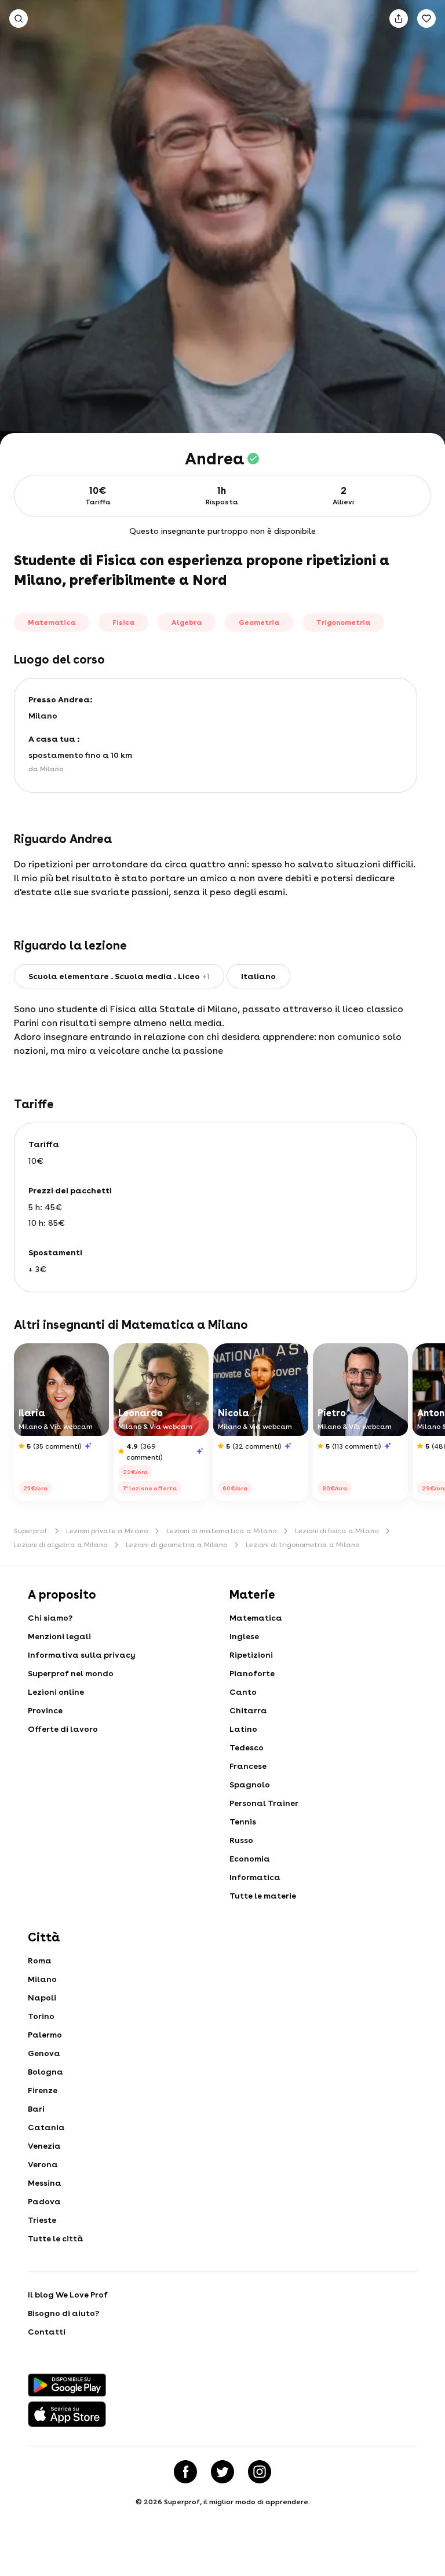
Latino (243, 1729)
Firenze (43, 2090)
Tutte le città (56, 2238)
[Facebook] (185, 2472)
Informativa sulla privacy (82, 1655)
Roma (40, 1961)
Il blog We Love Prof (68, 2295)
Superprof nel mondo (71, 1673)
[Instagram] (260, 2472)
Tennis (243, 1822)
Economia (250, 1859)
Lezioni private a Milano (107, 1531)
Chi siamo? (50, 1618)
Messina (45, 2183)
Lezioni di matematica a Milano (221, 1531)
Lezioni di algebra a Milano (61, 1545)
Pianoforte (252, 1673)
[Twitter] (222, 2472)
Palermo (45, 2035)
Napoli (42, 1998)
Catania (46, 2127)
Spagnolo (250, 1784)
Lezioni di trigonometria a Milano (302, 1545)
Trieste (42, 2220)
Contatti (47, 2332)
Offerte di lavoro (63, 1729)
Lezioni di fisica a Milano (337, 1531)
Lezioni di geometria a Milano (176, 1545)
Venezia (44, 2146)
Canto (243, 1692)
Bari (36, 2109)
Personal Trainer (264, 1803)
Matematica (256, 1618)
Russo (241, 1840)
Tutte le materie (263, 1896)
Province (45, 1710)
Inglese (244, 1636)
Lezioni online (56, 1692)
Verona (43, 2164)
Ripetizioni (251, 1655)
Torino (41, 2016)
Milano (42, 1979)
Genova (44, 2053)
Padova (44, 2201)
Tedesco (247, 1747)
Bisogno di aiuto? (63, 2313)
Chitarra (248, 1710)
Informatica (255, 1877)
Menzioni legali (59, 1636)
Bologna (45, 2072)
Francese (248, 1766)
